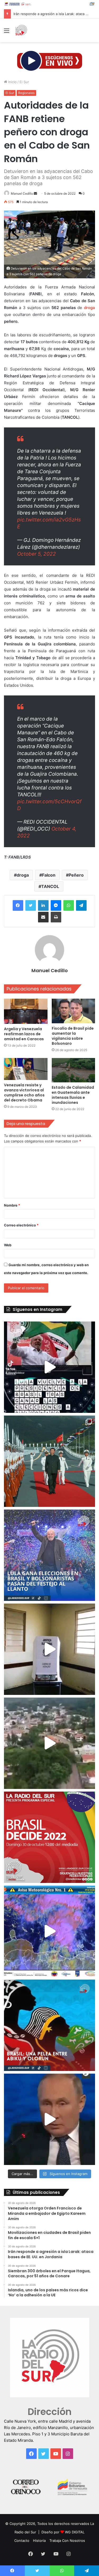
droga (23, 875)
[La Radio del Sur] (21, 30)
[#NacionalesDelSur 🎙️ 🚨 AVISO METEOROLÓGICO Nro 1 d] (49, 1931)
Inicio (12, 82)
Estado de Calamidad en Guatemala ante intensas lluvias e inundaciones (73, 1095)
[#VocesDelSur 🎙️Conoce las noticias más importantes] (49, 1367)
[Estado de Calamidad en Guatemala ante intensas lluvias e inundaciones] (74, 1070)
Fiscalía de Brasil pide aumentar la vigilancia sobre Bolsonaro (73, 1036)
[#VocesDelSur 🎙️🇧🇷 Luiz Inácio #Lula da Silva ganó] (49, 1555)
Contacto (22, 2541)
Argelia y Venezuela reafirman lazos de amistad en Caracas (24, 1034)
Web (8, 1245)
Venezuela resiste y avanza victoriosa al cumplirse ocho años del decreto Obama (24, 1093)
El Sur (24, 82)
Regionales (26, 93)
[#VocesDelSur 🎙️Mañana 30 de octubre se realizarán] (49, 2025)
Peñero (76, 875)
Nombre (12, 1205)
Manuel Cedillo (22, 193)
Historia (39, 2541)
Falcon (49, 875)
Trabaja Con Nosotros (67, 2541)
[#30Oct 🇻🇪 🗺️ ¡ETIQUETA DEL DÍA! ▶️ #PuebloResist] (49, 1743)
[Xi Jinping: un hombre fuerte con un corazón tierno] (49, 1461)
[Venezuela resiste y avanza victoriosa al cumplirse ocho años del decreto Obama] (26, 1069)
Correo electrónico (21, 1225)
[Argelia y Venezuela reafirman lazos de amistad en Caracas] (26, 1011)
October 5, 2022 (37, 554)
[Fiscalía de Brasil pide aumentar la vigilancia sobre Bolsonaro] (74, 1011)
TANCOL (50, 886)
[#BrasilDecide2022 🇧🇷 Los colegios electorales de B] (49, 1649)
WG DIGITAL (75, 2532)
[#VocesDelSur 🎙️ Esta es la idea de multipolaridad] (49, 2119)
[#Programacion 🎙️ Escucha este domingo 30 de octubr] (49, 1837)
